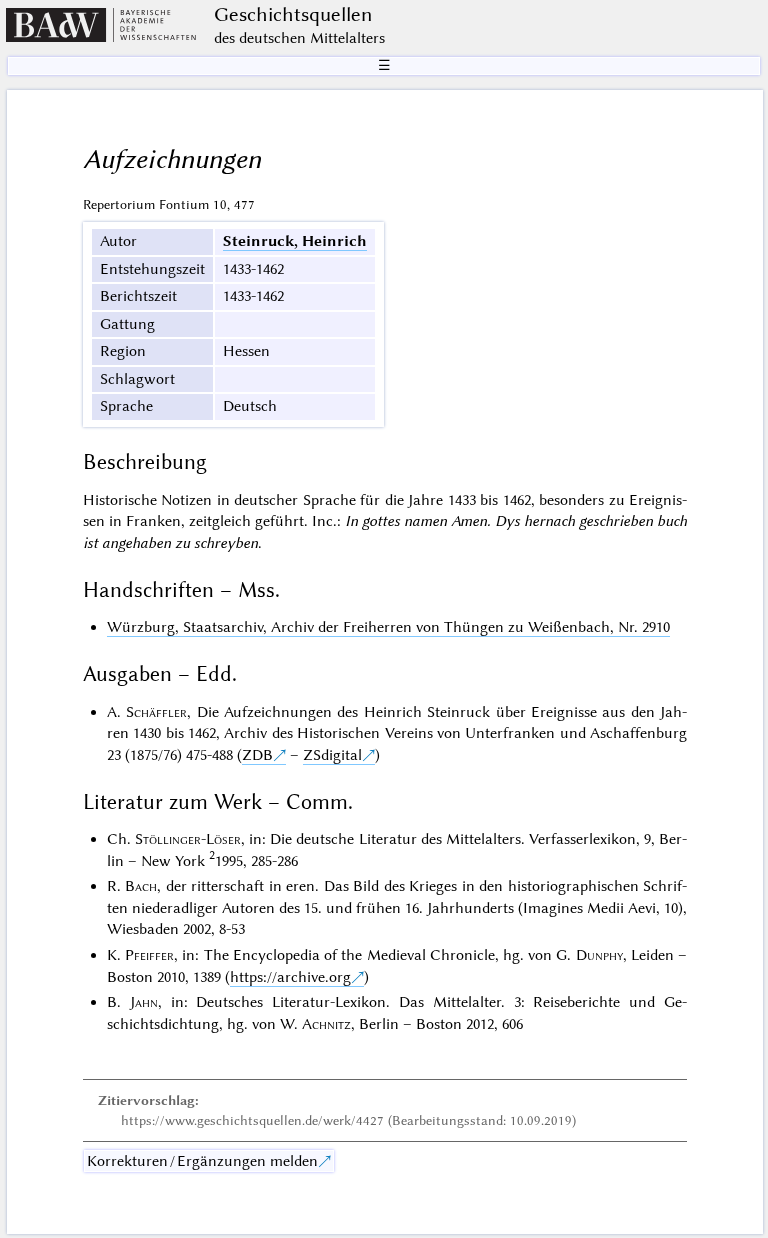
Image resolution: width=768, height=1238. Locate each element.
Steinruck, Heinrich (295, 241)
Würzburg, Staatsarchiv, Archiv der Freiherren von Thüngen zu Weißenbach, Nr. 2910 (388, 627)
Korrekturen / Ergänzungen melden (202, 1161)
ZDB (257, 755)
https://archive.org (290, 977)
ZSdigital (332, 755)
